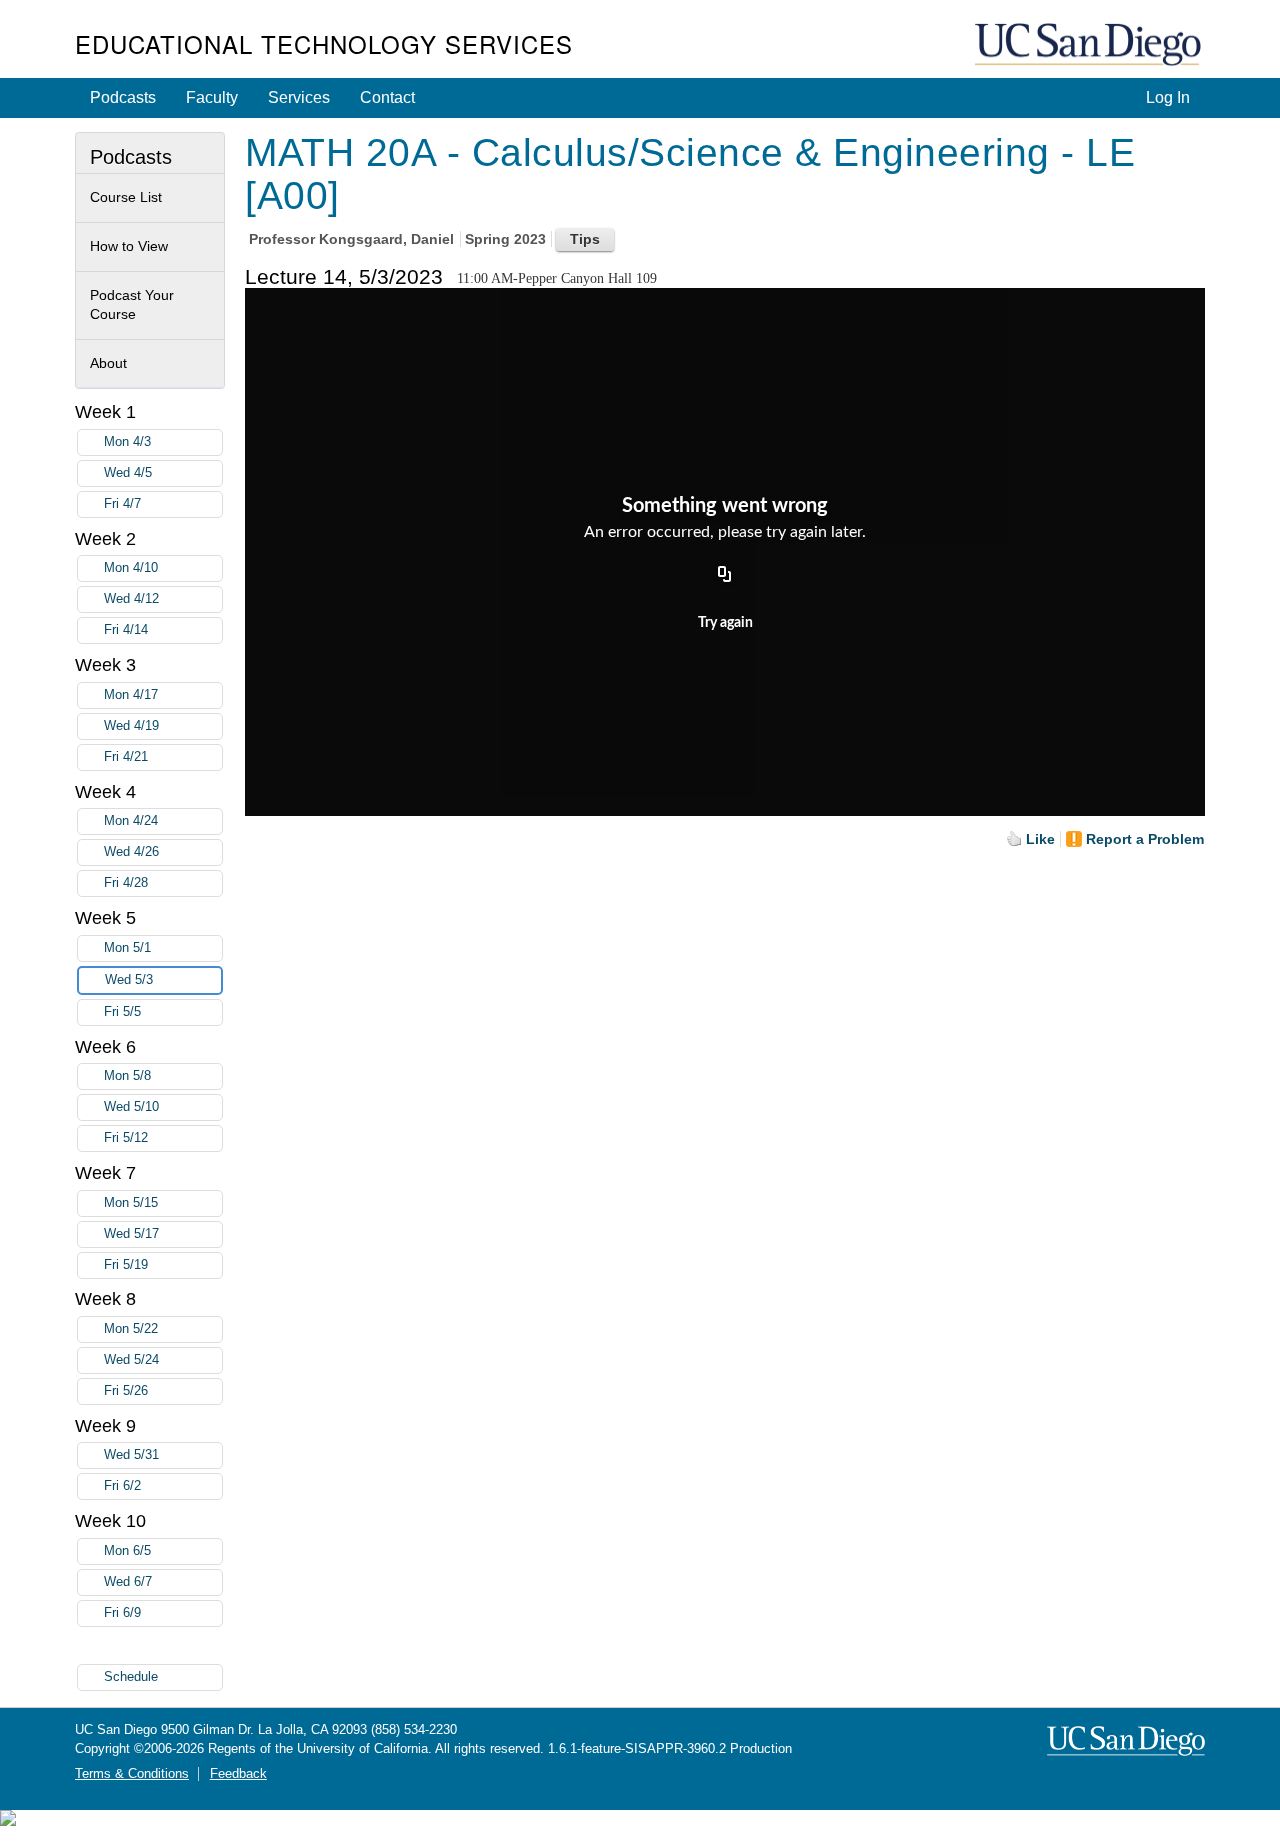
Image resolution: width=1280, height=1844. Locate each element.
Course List (126, 197)
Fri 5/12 (126, 1138)
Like (1040, 839)
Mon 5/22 (131, 1329)
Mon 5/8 (127, 1076)
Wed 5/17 (131, 1234)
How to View (129, 246)
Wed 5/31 (131, 1455)
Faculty (212, 97)
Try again (725, 623)
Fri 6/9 (122, 1613)
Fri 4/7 (122, 504)
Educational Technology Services (324, 43)
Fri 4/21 (126, 757)
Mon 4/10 (131, 568)
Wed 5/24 (131, 1360)
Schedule (131, 1677)
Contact (387, 97)
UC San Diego (1090, 45)
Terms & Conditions (132, 1774)
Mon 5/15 (131, 1203)
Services (299, 97)
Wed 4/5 (128, 473)
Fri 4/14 (126, 630)
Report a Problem (1145, 839)
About (108, 363)
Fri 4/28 (126, 883)
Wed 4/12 (131, 599)
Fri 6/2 (122, 1486)
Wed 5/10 (131, 1107)
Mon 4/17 (131, 695)
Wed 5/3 (129, 980)
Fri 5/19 (126, 1265)
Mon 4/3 (127, 442)
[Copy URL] (725, 575)
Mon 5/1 (127, 948)
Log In (1168, 97)
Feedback (238, 1774)
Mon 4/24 (131, 821)
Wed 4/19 (131, 726)
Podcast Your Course (132, 305)
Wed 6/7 (128, 1582)
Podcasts (123, 97)
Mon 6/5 (127, 1551)
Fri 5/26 (126, 1391)
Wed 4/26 (131, 852)
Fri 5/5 (122, 1012)
